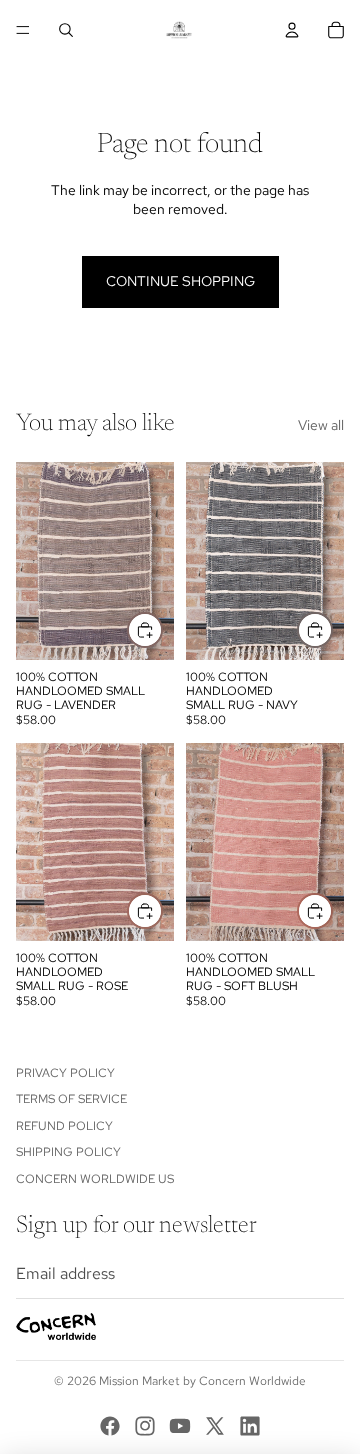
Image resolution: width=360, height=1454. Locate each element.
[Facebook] (110, 1426)
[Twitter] (215, 1426)
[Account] (292, 30)
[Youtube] (180, 1426)
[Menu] (23, 30)
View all (321, 425)
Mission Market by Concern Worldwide (202, 1381)
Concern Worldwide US (95, 1179)
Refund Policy (64, 1126)
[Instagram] (145, 1426)
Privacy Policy (65, 1073)
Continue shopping (180, 281)
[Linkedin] (250, 1426)
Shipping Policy (68, 1152)
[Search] (66, 30)
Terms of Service (71, 1100)
